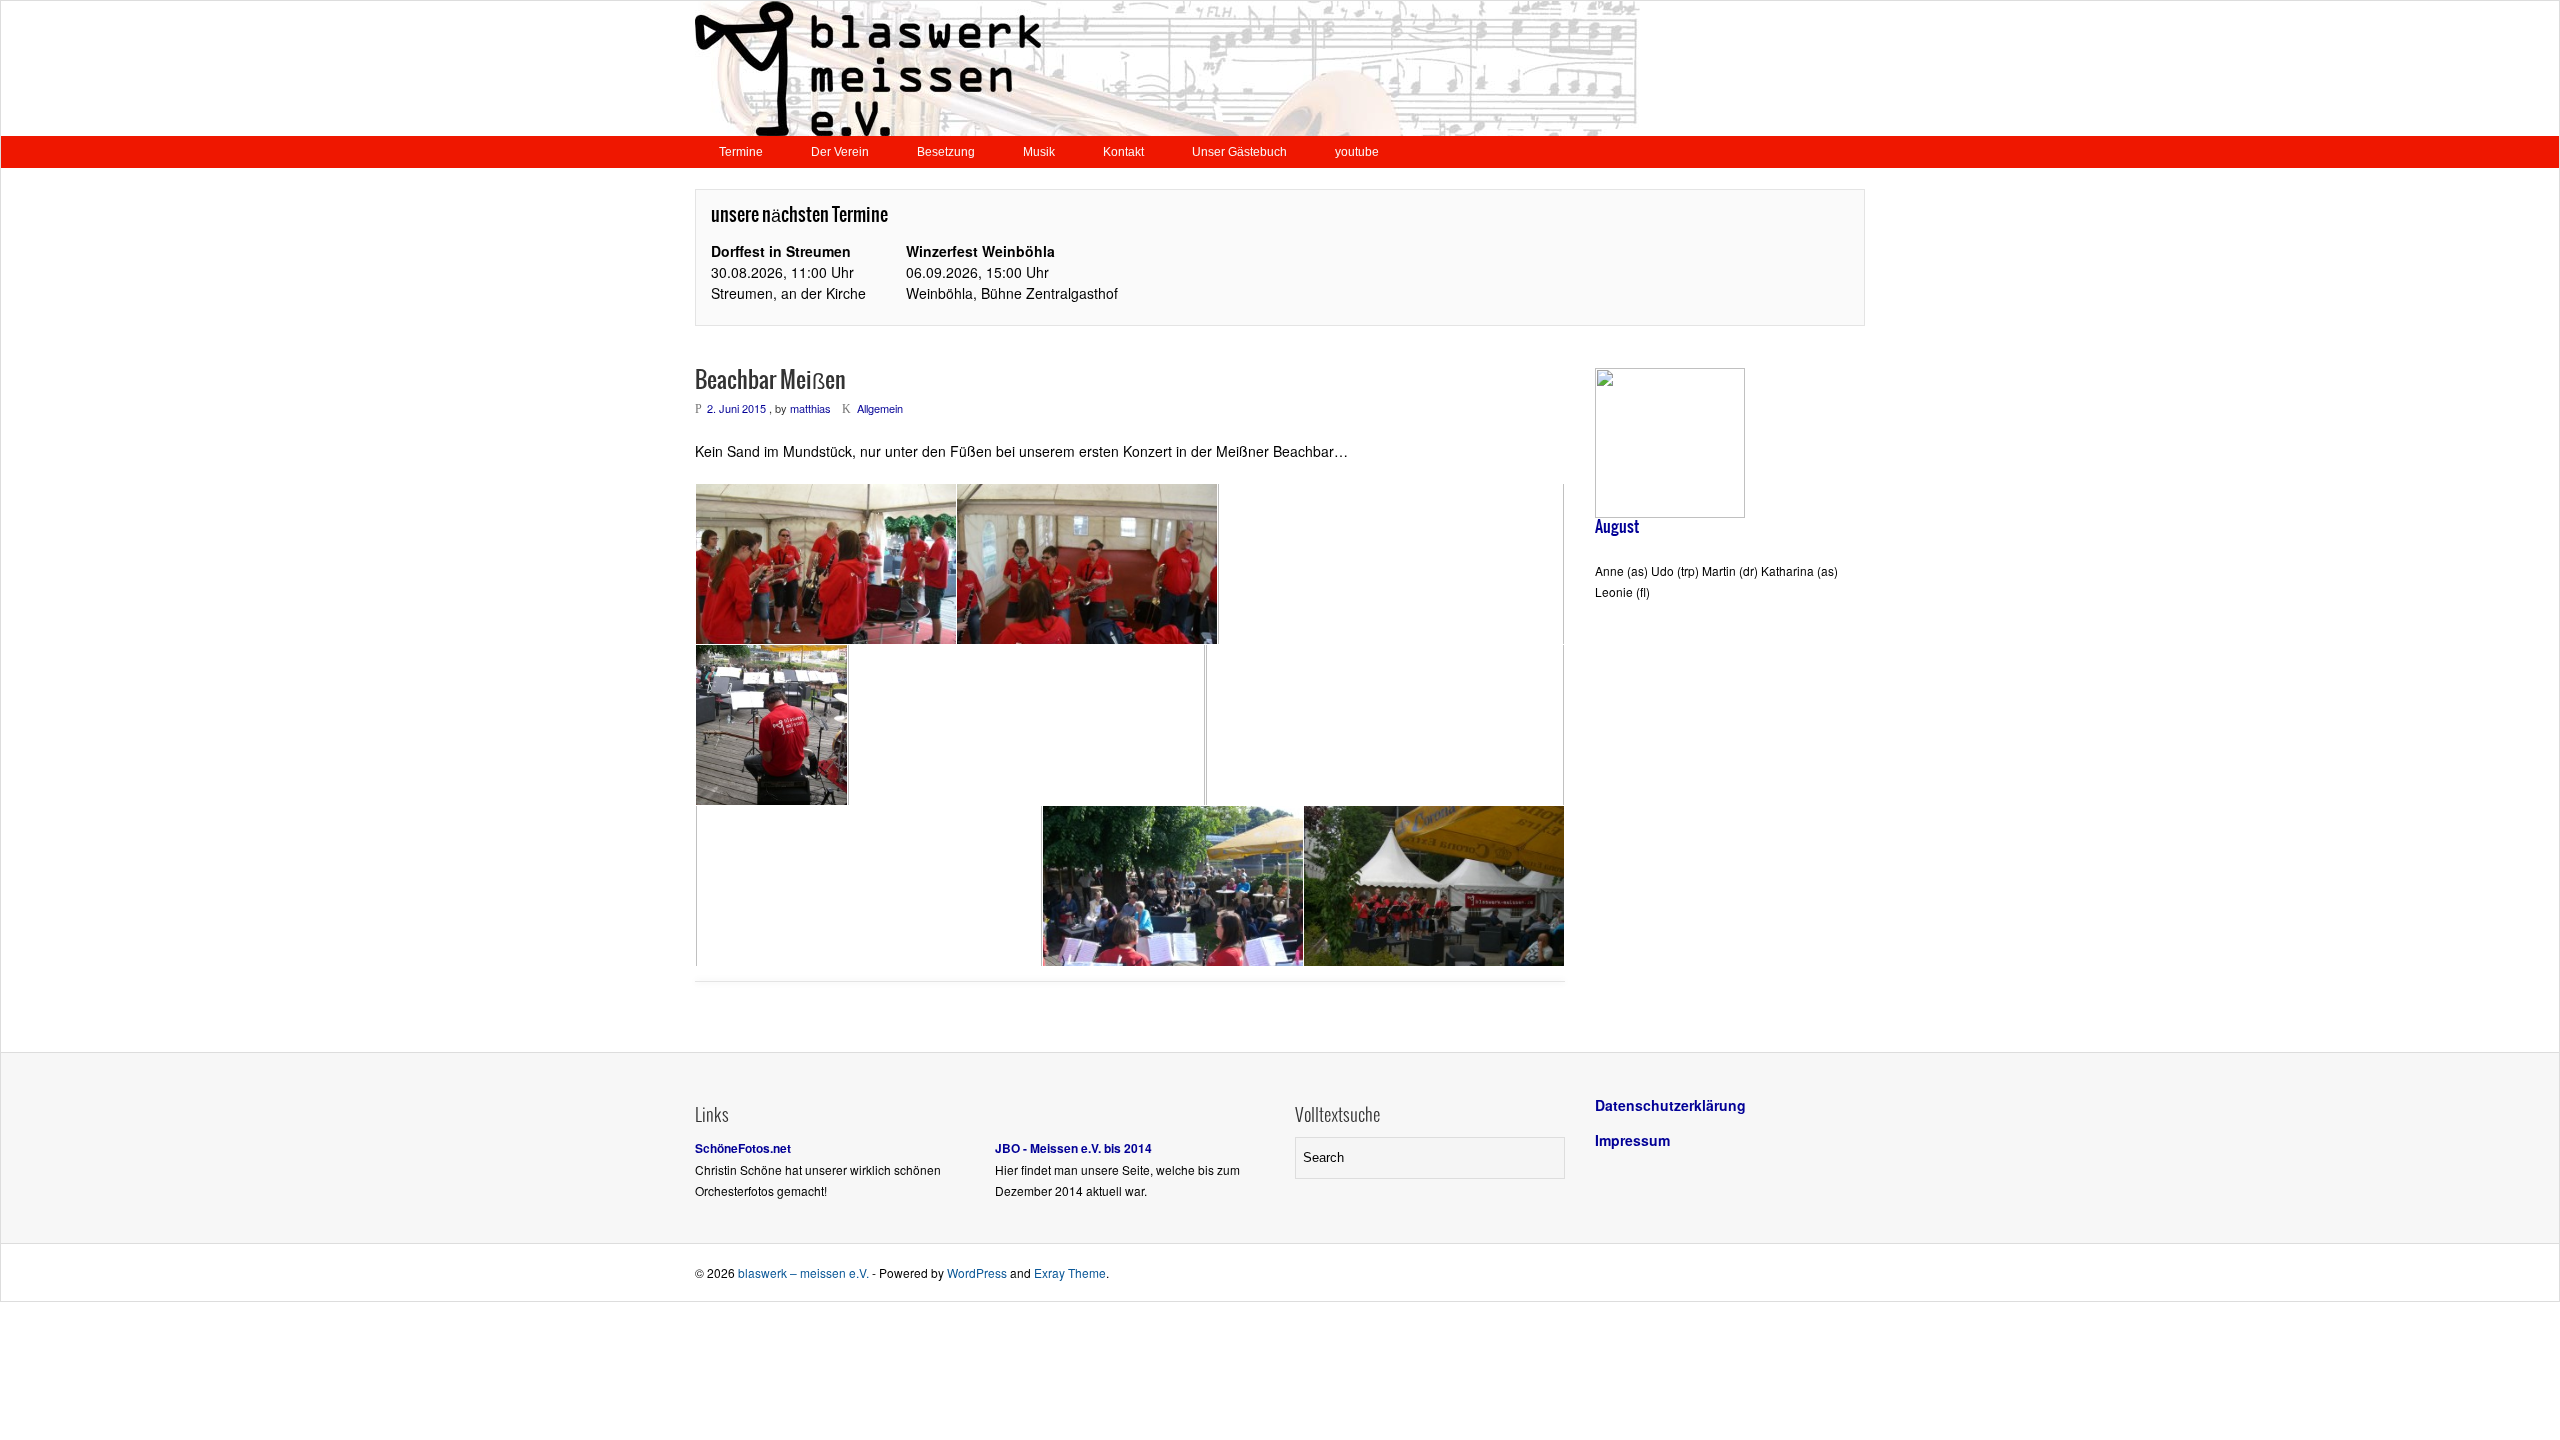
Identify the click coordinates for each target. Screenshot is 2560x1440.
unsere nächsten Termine (799, 215)
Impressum (1632, 1140)
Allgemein (880, 408)
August (1617, 527)
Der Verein (840, 152)
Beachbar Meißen (770, 381)
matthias (810, 408)
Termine (741, 152)
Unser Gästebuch (1239, 152)
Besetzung (946, 152)
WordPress (977, 1272)
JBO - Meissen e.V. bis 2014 (1073, 1148)
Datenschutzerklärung (1670, 1105)
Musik (1039, 152)
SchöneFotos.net (743, 1148)
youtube (1357, 152)
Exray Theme (1070, 1272)
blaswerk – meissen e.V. (803, 1272)
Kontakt (1123, 152)
